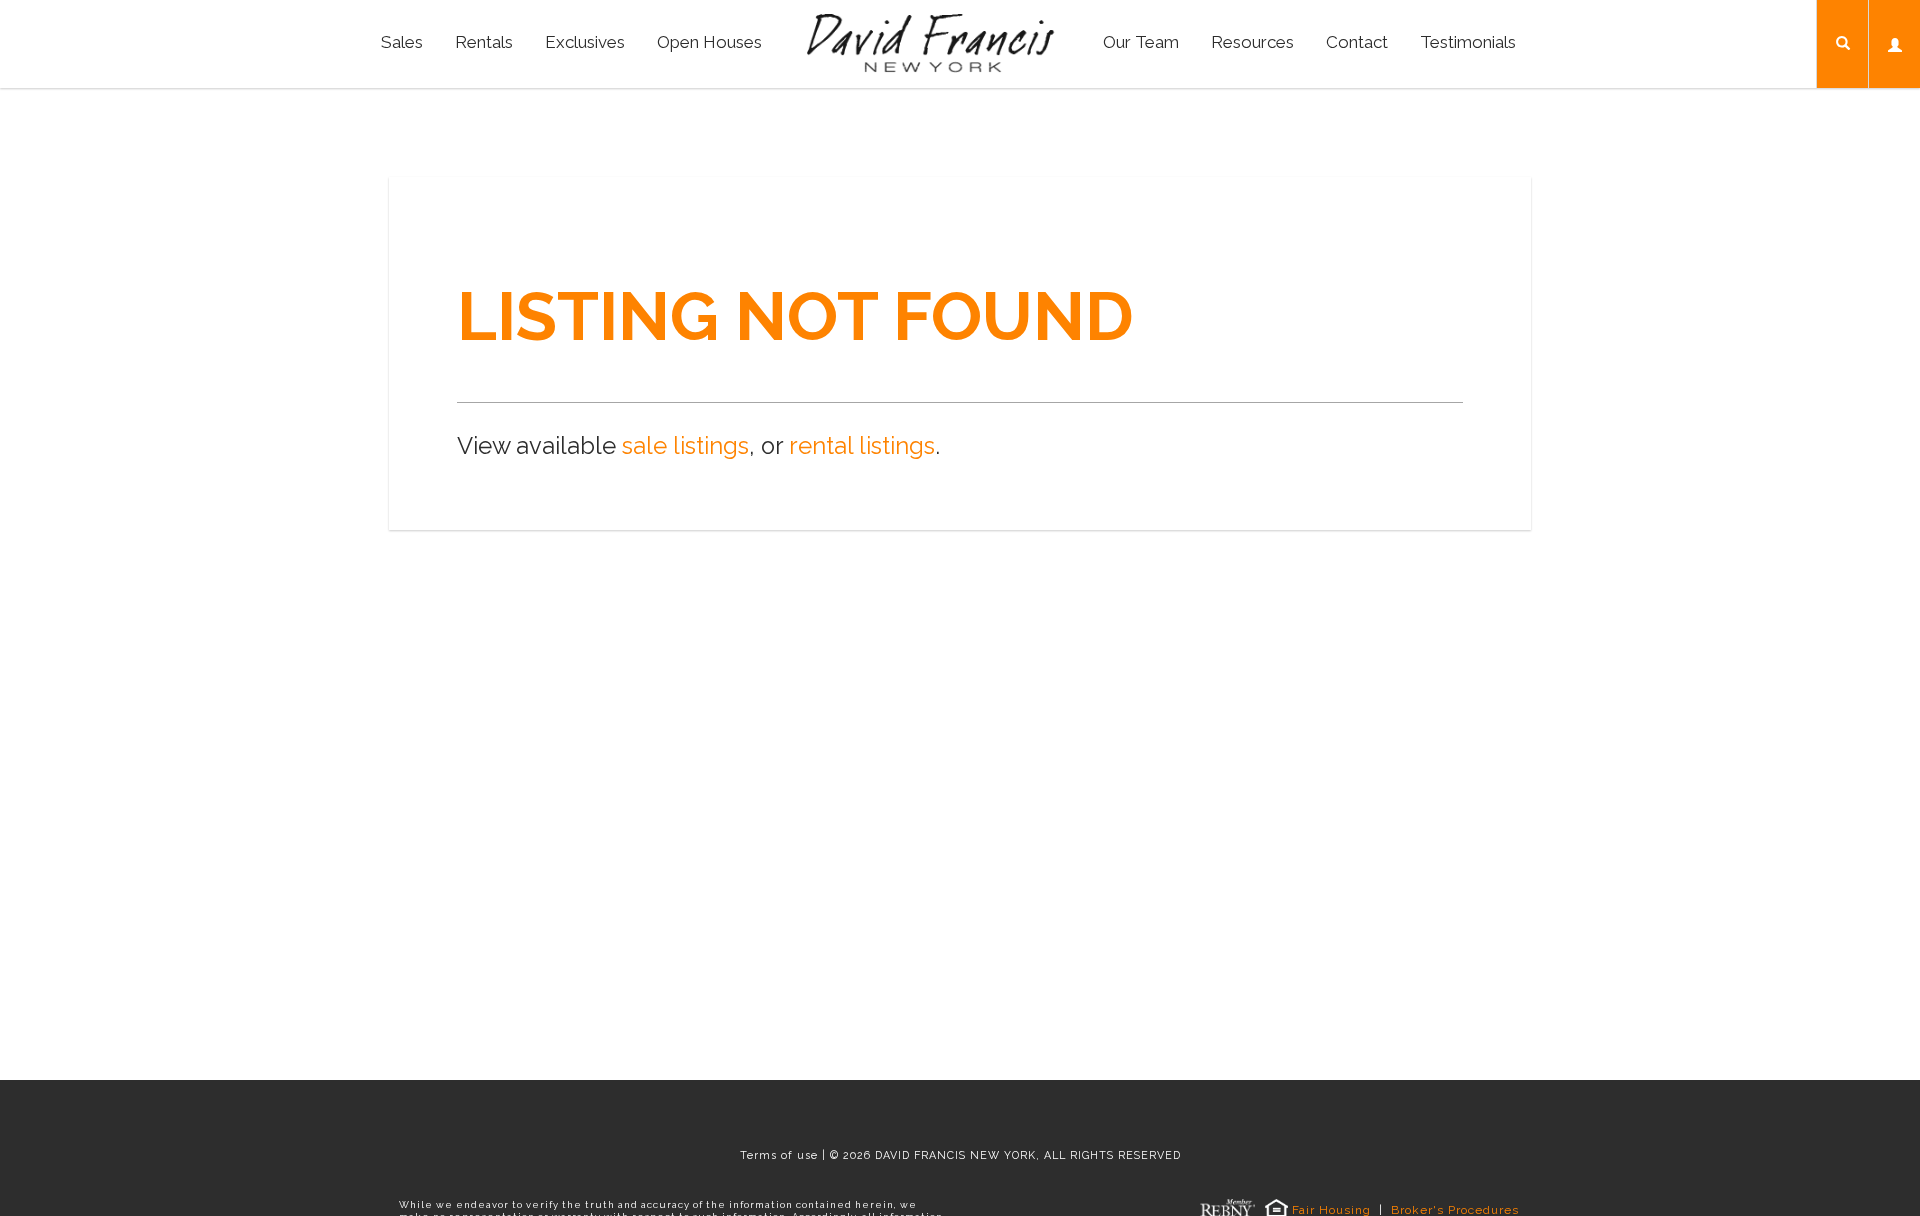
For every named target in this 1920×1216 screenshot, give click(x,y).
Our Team (1141, 42)
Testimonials (1468, 42)
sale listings (685, 446)
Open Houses (709, 42)
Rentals (484, 42)
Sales (402, 42)
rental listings (862, 446)
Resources (1252, 42)
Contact (1357, 42)
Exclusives (585, 42)
